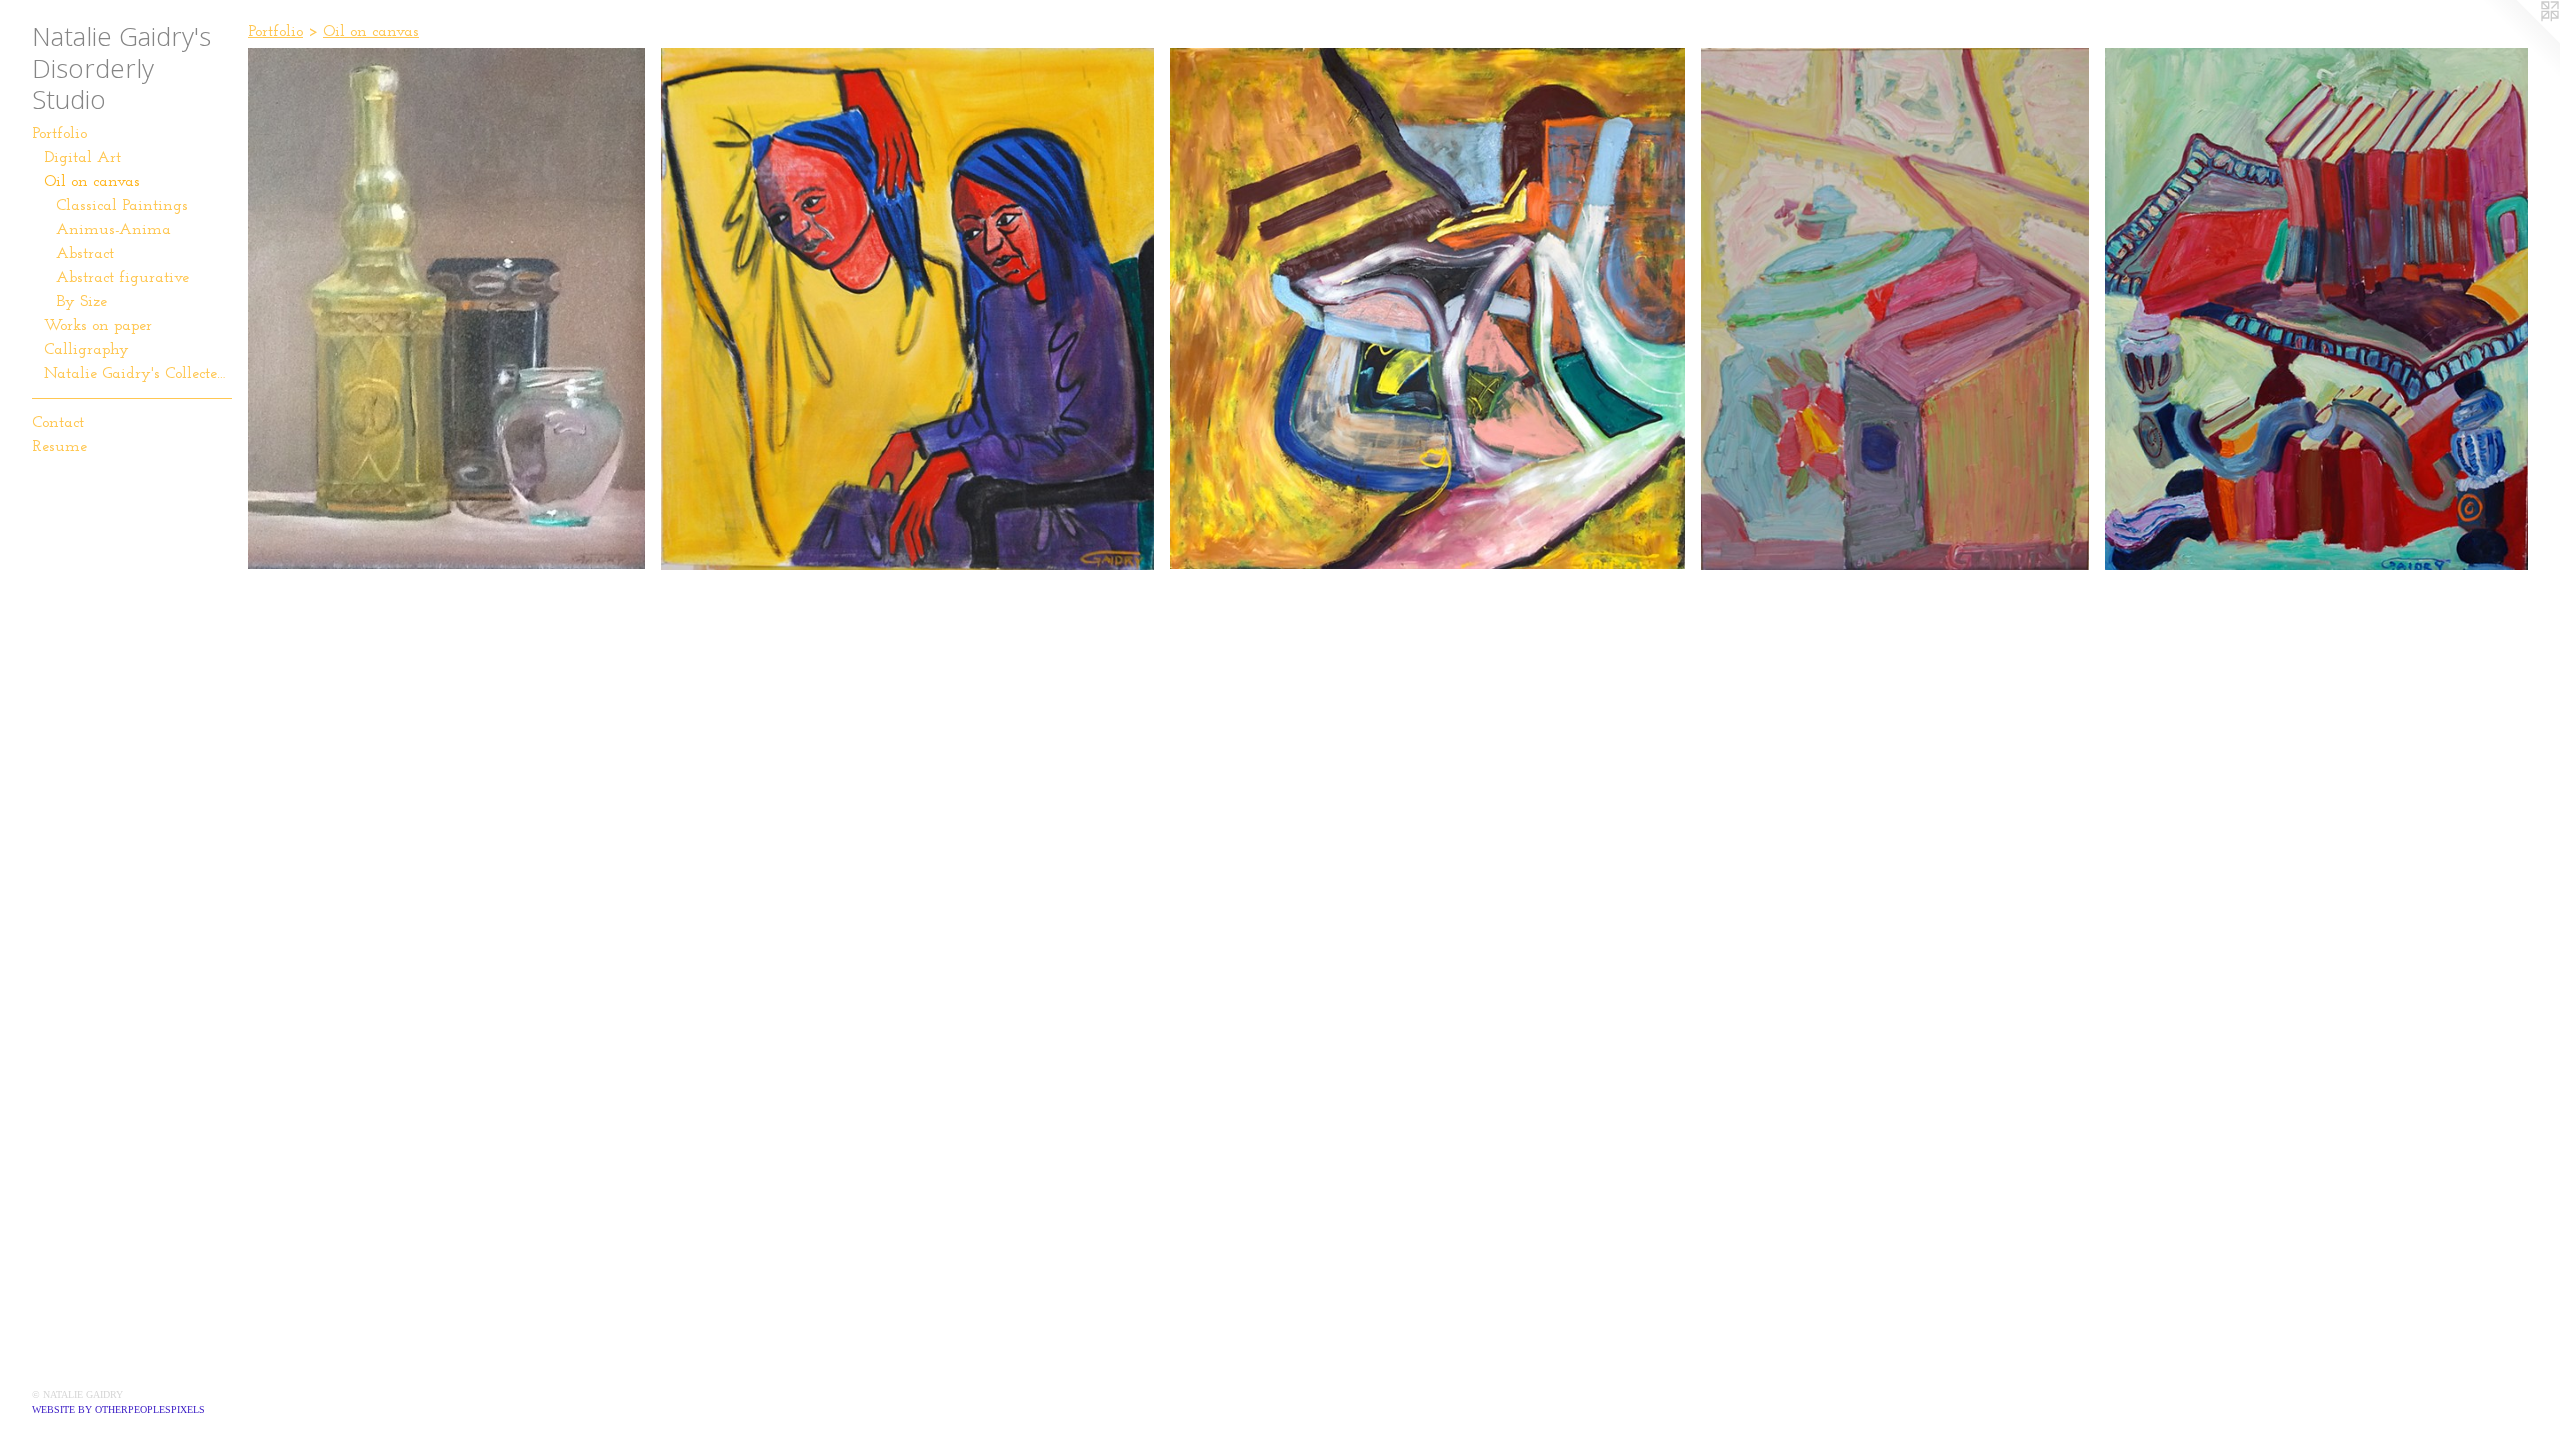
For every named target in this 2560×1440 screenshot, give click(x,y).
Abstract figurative (122, 278)
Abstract (85, 254)
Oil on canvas (92, 182)
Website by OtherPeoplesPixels (118, 1409)
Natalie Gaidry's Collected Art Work (138, 374)
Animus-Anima (113, 230)
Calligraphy (86, 350)
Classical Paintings (122, 206)
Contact (58, 423)
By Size (81, 302)
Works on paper (98, 326)
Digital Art (82, 158)
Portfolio (59, 134)
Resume (59, 447)
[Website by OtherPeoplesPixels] (2520, 40)
